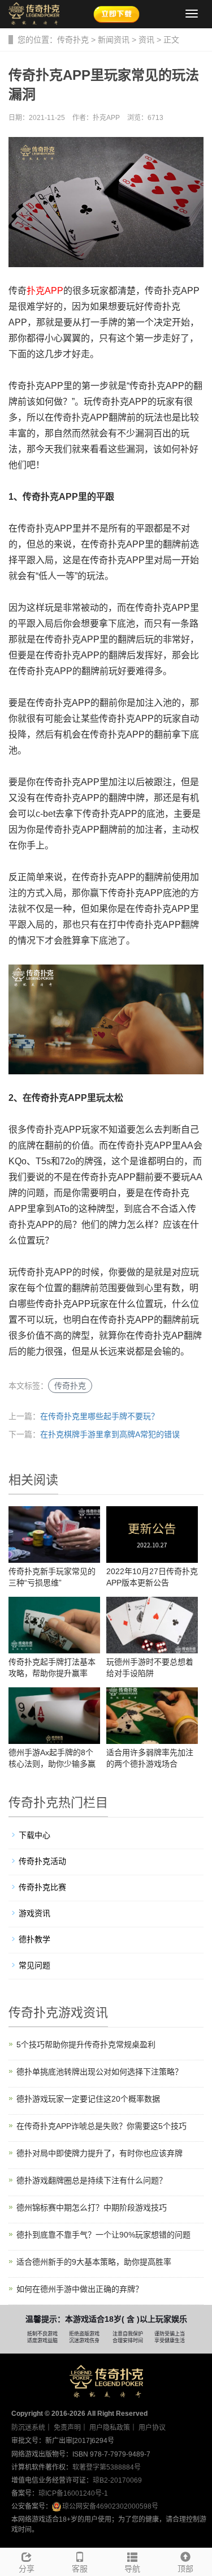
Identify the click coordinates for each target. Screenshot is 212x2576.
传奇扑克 (73, 40)
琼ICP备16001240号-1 (73, 2493)
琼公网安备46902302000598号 (110, 2506)
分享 (27, 2569)
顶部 (185, 2569)
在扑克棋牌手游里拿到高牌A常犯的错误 (110, 1434)
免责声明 (67, 2428)
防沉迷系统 (28, 2428)
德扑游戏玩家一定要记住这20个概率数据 (88, 2099)
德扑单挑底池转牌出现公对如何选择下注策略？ (99, 2072)
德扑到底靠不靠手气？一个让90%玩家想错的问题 (103, 2235)
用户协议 (152, 2428)
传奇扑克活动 (42, 1861)
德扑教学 (34, 1939)
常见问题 (34, 1965)
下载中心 (34, 1835)
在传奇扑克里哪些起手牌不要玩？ (99, 1416)
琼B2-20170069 (117, 2480)
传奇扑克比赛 (42, 1887)
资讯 (146, 40)
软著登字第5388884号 (107, 2467)
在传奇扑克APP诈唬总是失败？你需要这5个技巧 (101, 2126)
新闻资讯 (114, 40)
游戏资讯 (34, 1913)
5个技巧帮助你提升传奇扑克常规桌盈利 (86, 2044)
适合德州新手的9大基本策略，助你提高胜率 (94, 2262)
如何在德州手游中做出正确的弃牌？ (80, 2289)
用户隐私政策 (110, 2428)
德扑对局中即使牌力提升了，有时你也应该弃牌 (99, 2153)
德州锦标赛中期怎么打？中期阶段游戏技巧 (92, 2208)
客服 (80, 2569)
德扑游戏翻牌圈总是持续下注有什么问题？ (92, 2180)
